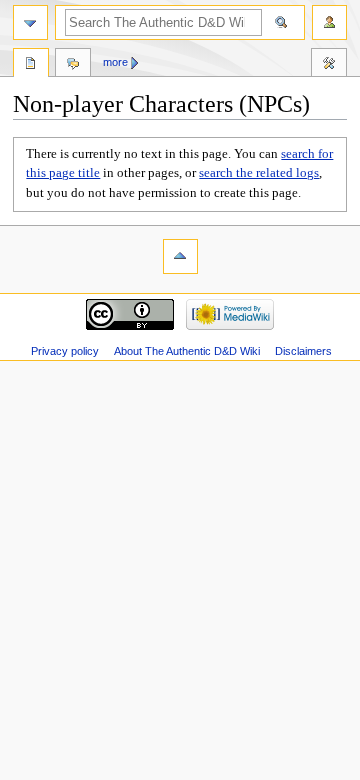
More (115, 62)
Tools (329, 65)
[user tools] (329, 22)
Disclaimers (303, 351)
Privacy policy (65, 351)
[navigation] (30, 22)
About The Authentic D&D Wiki (187, 351)
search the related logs (259, 173)
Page (31, 65)
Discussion (73, 65)
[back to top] (180, 256)
